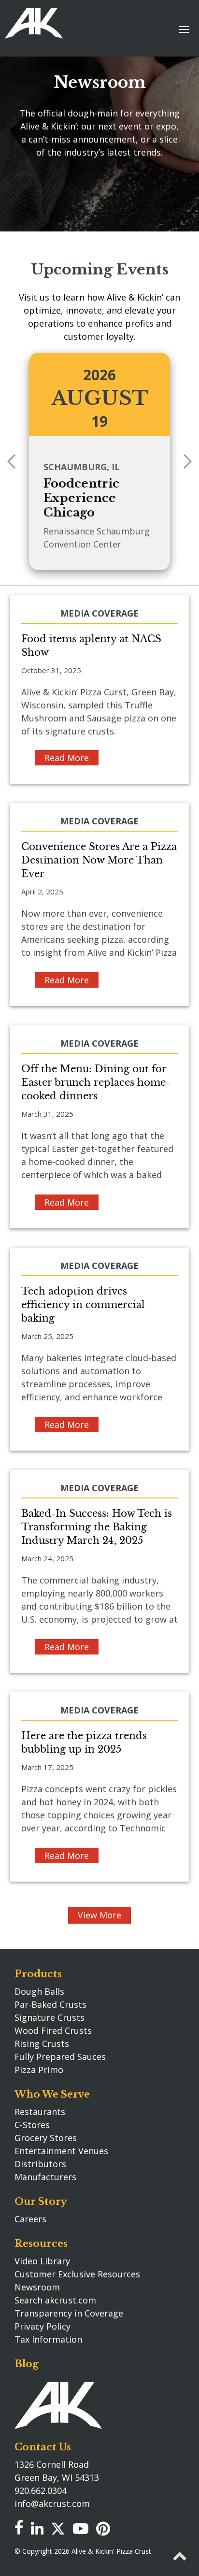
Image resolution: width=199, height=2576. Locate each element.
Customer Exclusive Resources (77, 2274)
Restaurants (40, 2112)
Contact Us (43, 2447)
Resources (41, 2244)
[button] (188, 461)
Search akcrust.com (55, 2300)
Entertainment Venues (61, 2151)
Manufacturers (45, 2177)
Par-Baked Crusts (50, 2004)
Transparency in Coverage (69, 2313)
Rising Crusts (42, 2044)
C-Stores (32, 2125)
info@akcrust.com (52, 2504)
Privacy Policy (43, 2326)
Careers (30, 2219)
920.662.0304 (41, 2490)
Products (38, 1974)
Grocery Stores (46, 2138)
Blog (27, 2364)
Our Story (41, 2202)
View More (99, 1915)
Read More (67, 758)
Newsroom (37, 2287)
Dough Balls (39, 1991)
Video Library (42, 2261)
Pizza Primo (39, 2070)
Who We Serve (52, 2094)
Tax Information (48, 2339)
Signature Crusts (50, 2017)
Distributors (40, 2164)
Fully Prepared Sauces (60, 2057)
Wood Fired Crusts (53, 2030)
